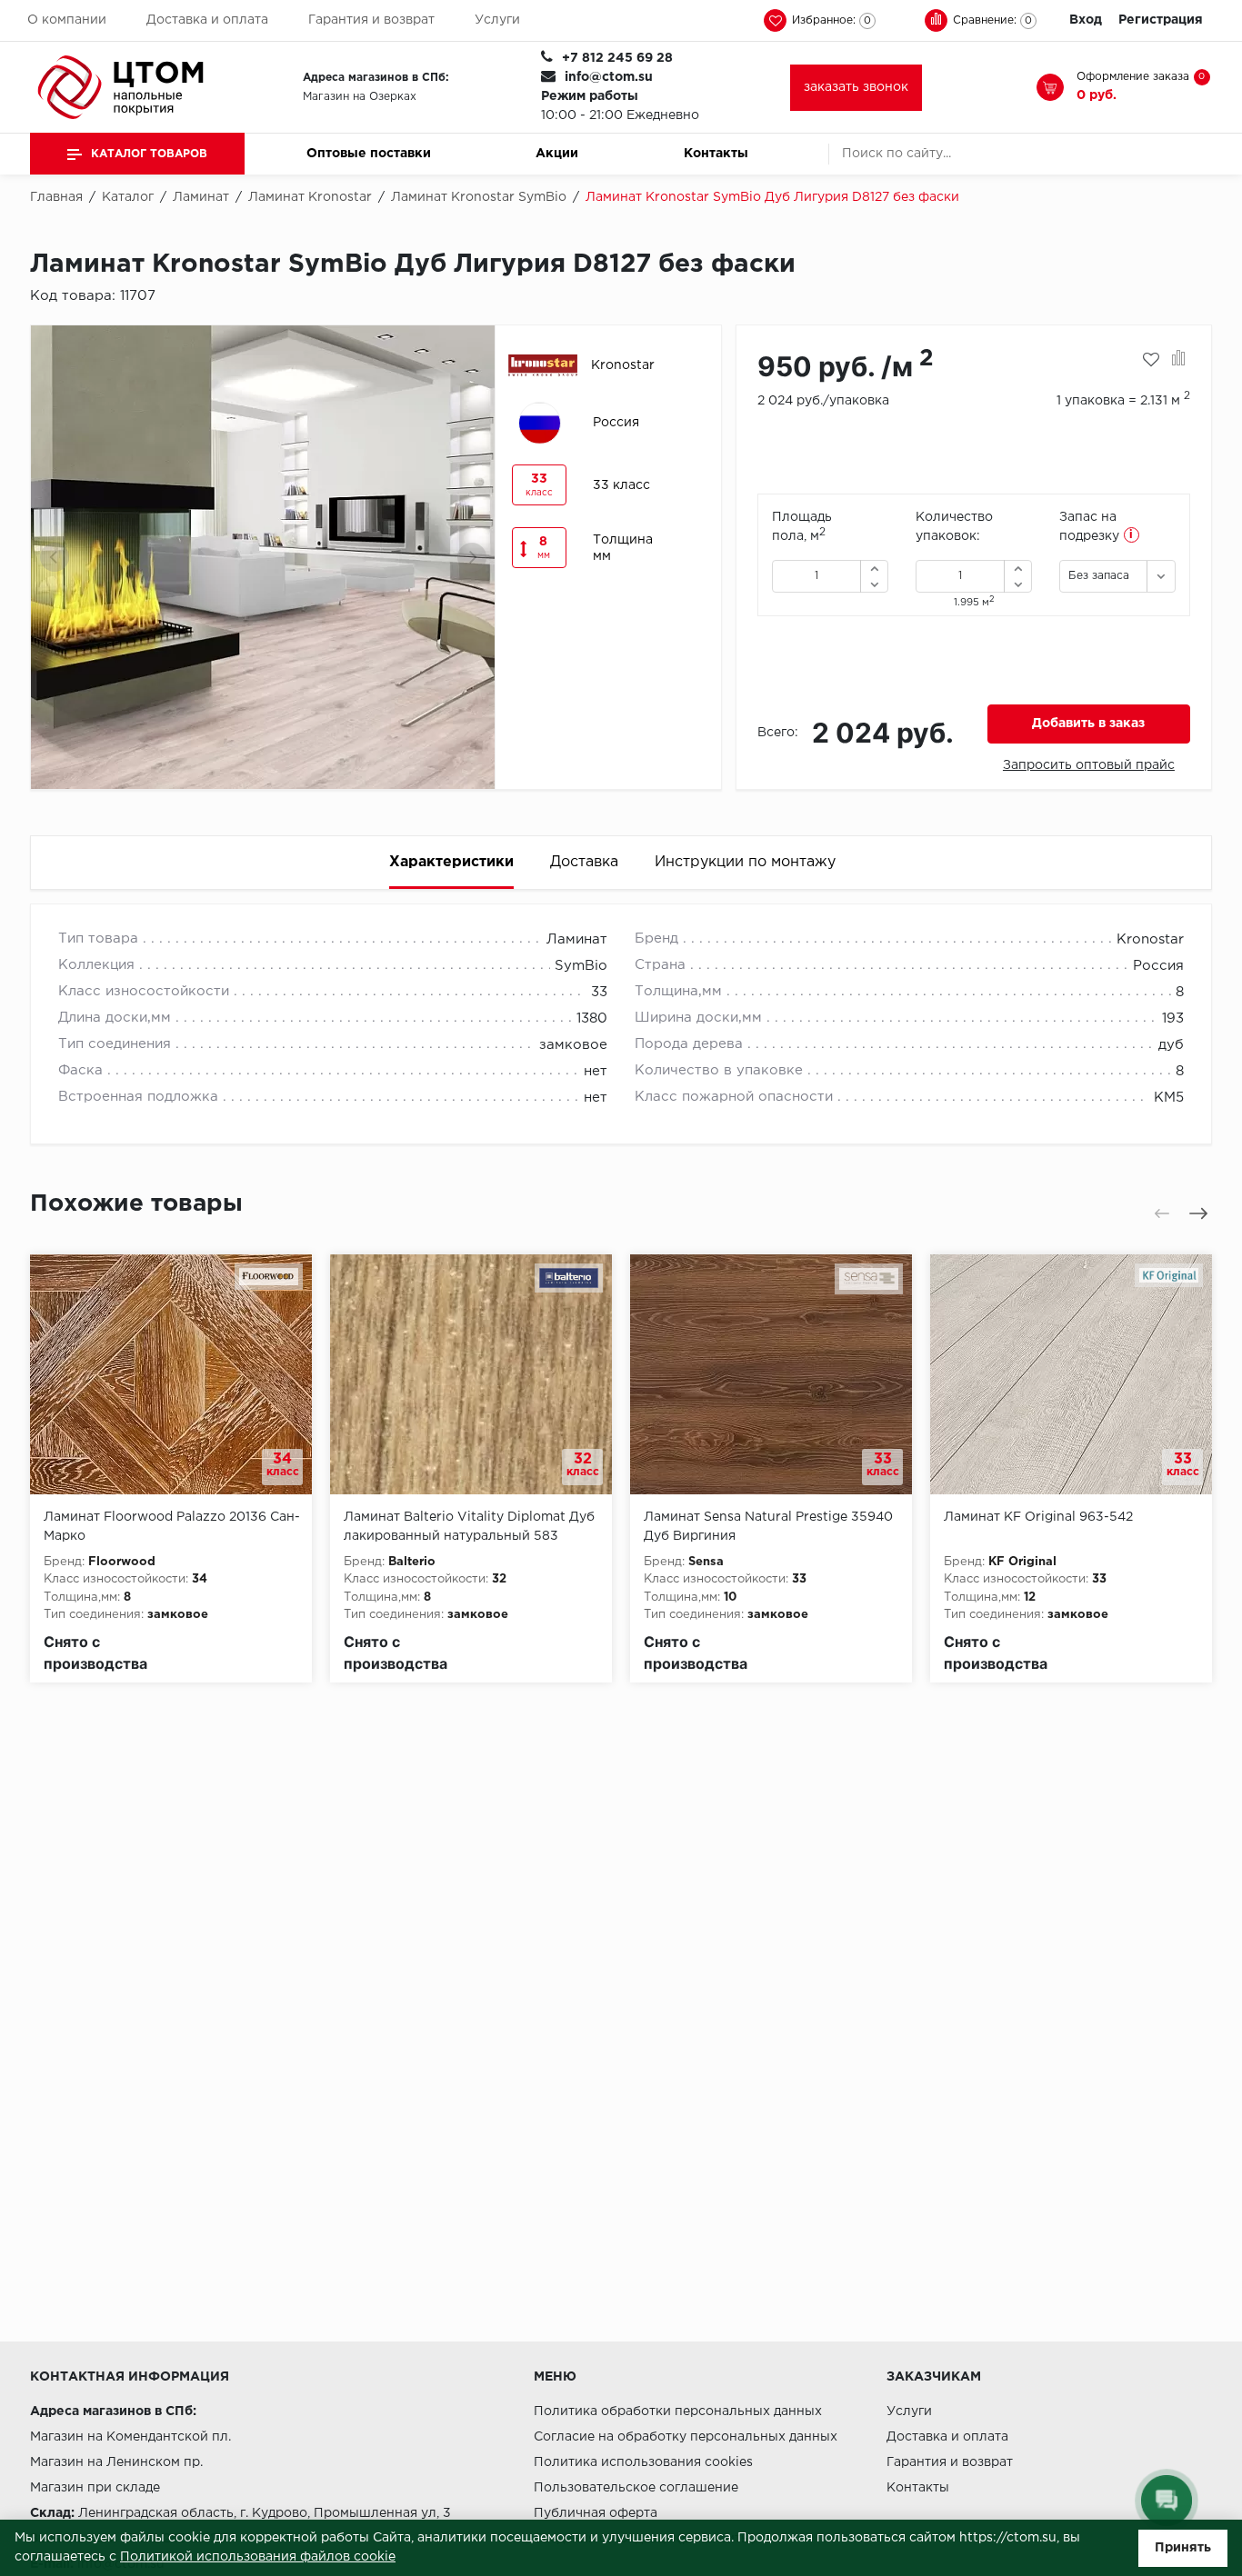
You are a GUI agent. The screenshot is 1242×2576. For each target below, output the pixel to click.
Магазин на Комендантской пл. (130, 2437)
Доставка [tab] (584, 862)
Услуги (497, 20)
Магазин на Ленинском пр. (116, 2462)
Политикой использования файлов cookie (258, 2557)
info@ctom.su (609, 77)
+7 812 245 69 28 (617, 58)
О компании (67, 20)
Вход (1086, 20)
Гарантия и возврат (371, 20)
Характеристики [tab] (451, 862)
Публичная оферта (596, 2513)
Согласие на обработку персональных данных (686, 2437)
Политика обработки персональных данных (678, 2411)
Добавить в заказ (1088, 724)
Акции (557, 154)
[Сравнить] (1179, 360)
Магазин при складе (95, 2488)
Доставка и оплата (207, 20)
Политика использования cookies (643, 2462)
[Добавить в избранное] (1151, 360)
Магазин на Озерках (360, 97)
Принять (1183, 2548)
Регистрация (1161, 20)
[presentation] (55, 557)
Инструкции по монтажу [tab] (745, 862)
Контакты (716, 154)
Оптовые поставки (369, 154)
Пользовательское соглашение (636, 2488)
